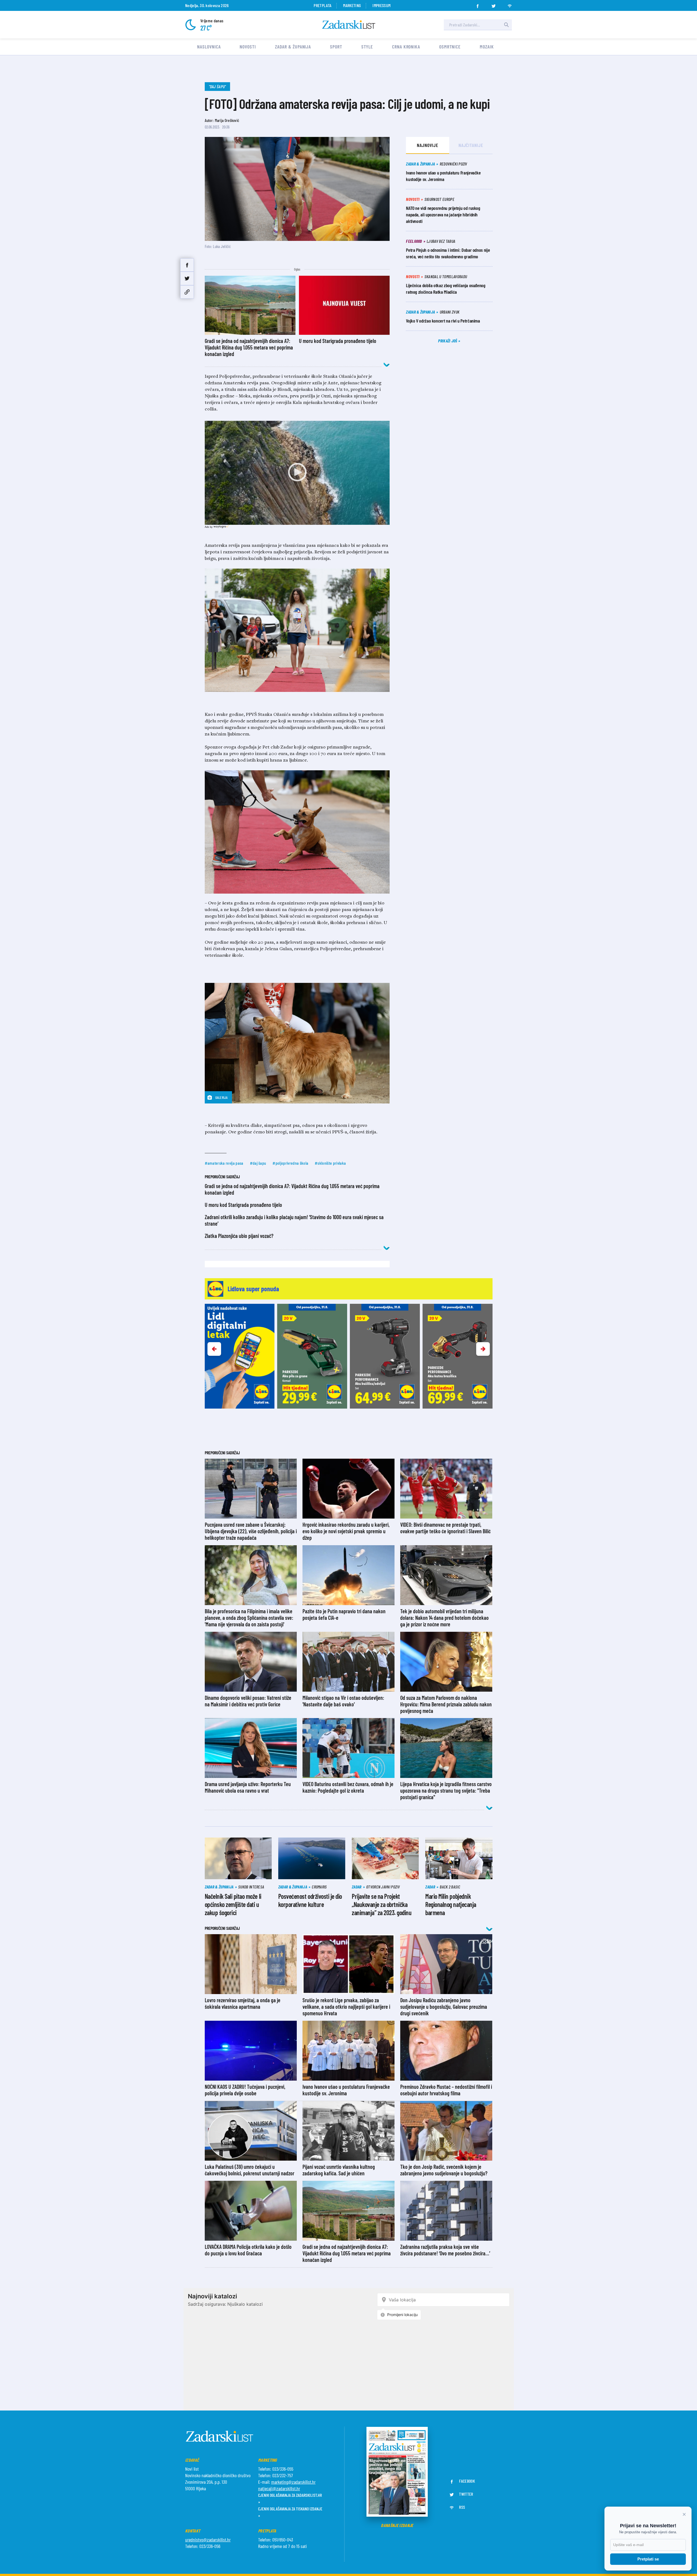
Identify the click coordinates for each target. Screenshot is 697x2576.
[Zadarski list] (349, 25)
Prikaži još (448, 341)
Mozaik (487, 47)
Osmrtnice (450, 47)
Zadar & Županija (293, 47)
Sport (336, 47)
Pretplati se (648, 2559)
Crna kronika (406, 47)
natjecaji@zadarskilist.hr (279, 2488)
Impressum (381, 5)
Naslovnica (209, 47)
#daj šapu (258, 1163)
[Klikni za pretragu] (506, 25)
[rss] (510, 4)
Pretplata (322, 5)
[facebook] (478, 4)
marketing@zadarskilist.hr (293, 2482)
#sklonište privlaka (330, 1163)
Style (367, 47)
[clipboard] (187, 292)
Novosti (248, 47)
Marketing (352, 5)
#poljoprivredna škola (290, 1163)
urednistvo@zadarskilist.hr (208, 2540)
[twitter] (494, 4)
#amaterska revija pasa (224, 1163)
